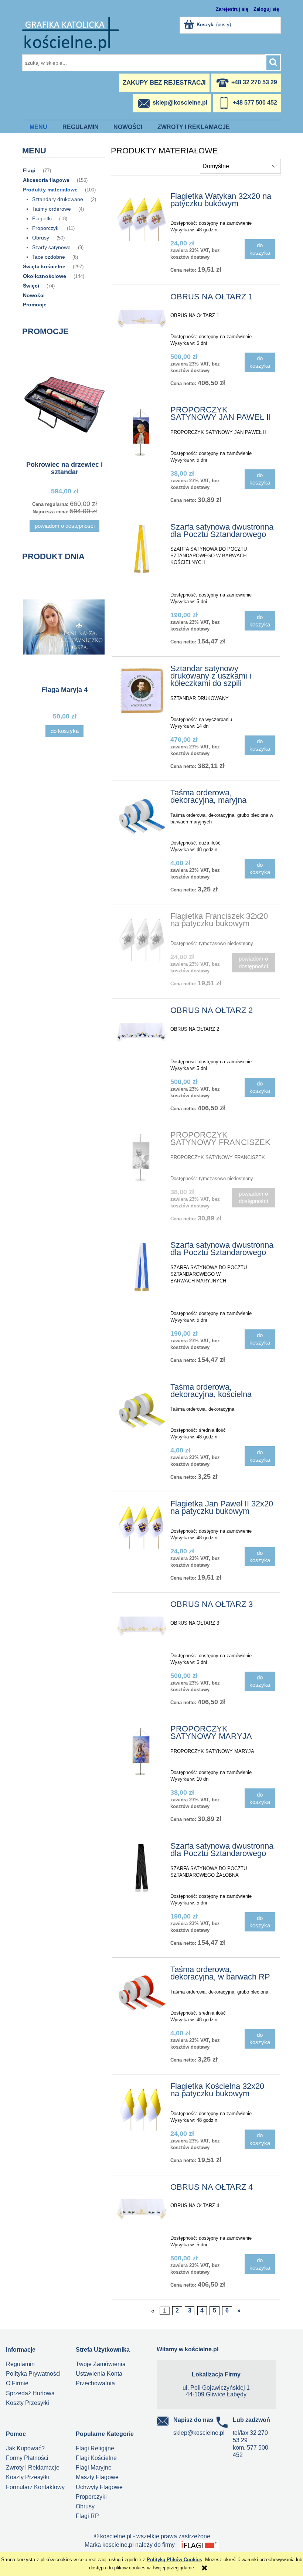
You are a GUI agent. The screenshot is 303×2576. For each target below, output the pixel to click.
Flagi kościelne (96, 2458)
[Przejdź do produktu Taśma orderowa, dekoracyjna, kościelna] (142, 1409)
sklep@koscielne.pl (199, 2433)
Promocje (35, 305)
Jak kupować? (25, 2448)
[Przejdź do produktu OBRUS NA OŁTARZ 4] (142, 2209)
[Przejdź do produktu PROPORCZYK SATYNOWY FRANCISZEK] (142, 1157)
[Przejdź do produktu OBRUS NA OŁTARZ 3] (142, 1626)
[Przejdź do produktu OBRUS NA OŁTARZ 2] (142, 1032)
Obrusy (41, 238)
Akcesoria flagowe (46, 180)
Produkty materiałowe (50, 190)
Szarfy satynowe (51, 247)
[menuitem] (39, 127)
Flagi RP (87, 2516)
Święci (31, 286)
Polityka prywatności (33, 2374)
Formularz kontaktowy (35, 2487)
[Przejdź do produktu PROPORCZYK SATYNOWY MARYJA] (142, 1751)
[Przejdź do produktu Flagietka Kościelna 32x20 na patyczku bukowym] (142, 2108)
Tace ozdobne (49, 257)
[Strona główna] (71, 33)
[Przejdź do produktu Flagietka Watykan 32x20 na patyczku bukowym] (142, 218)
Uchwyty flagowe (99, 2487)
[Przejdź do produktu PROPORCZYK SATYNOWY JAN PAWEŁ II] (142, 432)
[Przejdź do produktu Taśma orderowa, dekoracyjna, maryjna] (142, 815)
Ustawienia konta (99, 2374)
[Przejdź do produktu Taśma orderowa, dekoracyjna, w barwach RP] (142, 1992)
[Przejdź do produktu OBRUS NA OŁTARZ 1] (142, 319)
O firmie (17, 2383)
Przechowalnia (95, 2383)
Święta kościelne (44, 266)
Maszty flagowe (97, 2477)
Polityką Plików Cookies (174, 2560)
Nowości (34, 295)
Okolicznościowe (45, 276)
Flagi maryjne (94, 2468)
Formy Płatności (27, 2458)
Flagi (29, 170)
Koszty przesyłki (28, 2403)
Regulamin (20, 2364)
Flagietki (42, 218)
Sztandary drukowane (58, 199)
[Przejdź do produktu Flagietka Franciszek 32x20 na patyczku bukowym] (142, 938)
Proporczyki (46, 228)
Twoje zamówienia (101, 2364)
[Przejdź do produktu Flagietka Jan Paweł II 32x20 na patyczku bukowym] (142, 1526)
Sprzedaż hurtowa (30, 2393)
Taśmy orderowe (52, 209)
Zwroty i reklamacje (33, 2468)
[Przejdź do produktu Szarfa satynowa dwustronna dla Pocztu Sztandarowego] (142, 549)
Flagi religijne (95, 2448)
